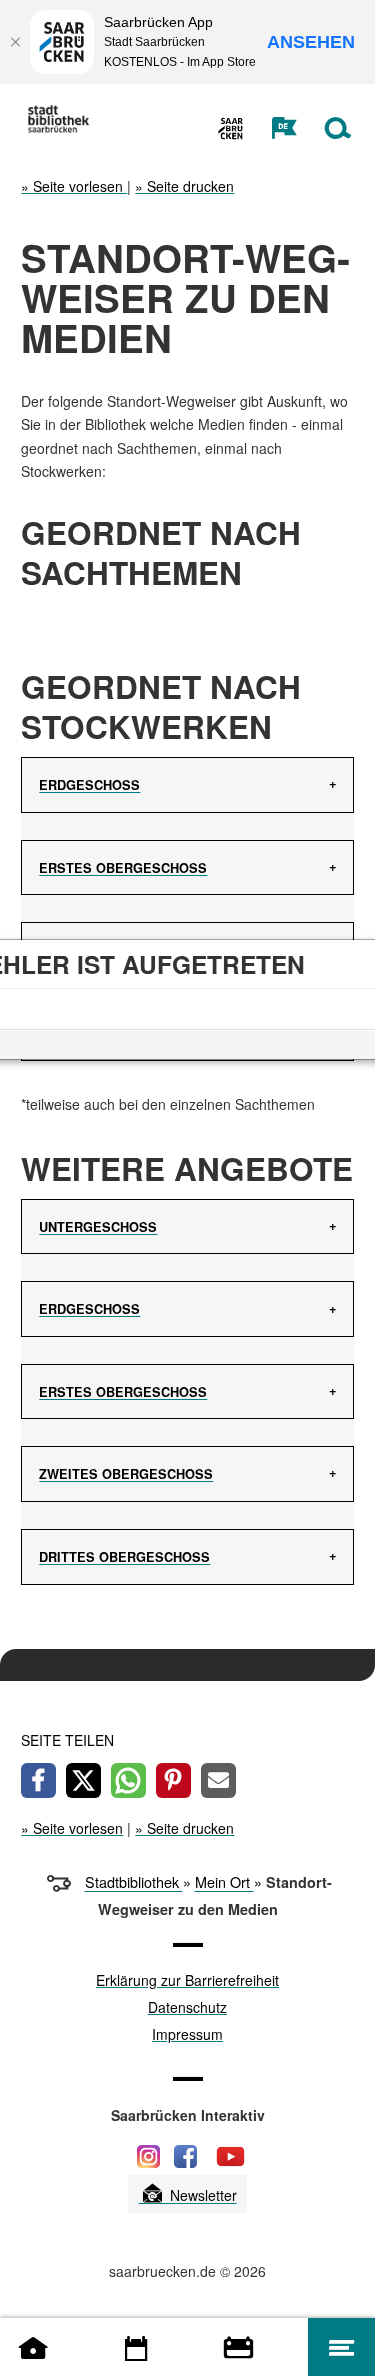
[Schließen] (15, 42)
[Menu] (341, 2347)
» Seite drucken (184, 186)
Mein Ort (224, 1882)
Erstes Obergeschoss (123, 868)
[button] (273, 128)
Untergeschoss (98, 1227)
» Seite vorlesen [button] (74, 186)
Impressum (187, 2035)
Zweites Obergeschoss (126, 1474)
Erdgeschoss (89, 785)
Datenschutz (187, 2008)
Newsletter (201, 2196)
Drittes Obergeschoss (124, 1557)
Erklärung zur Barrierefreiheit (187, 1981)
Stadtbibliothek (134, 1882)
